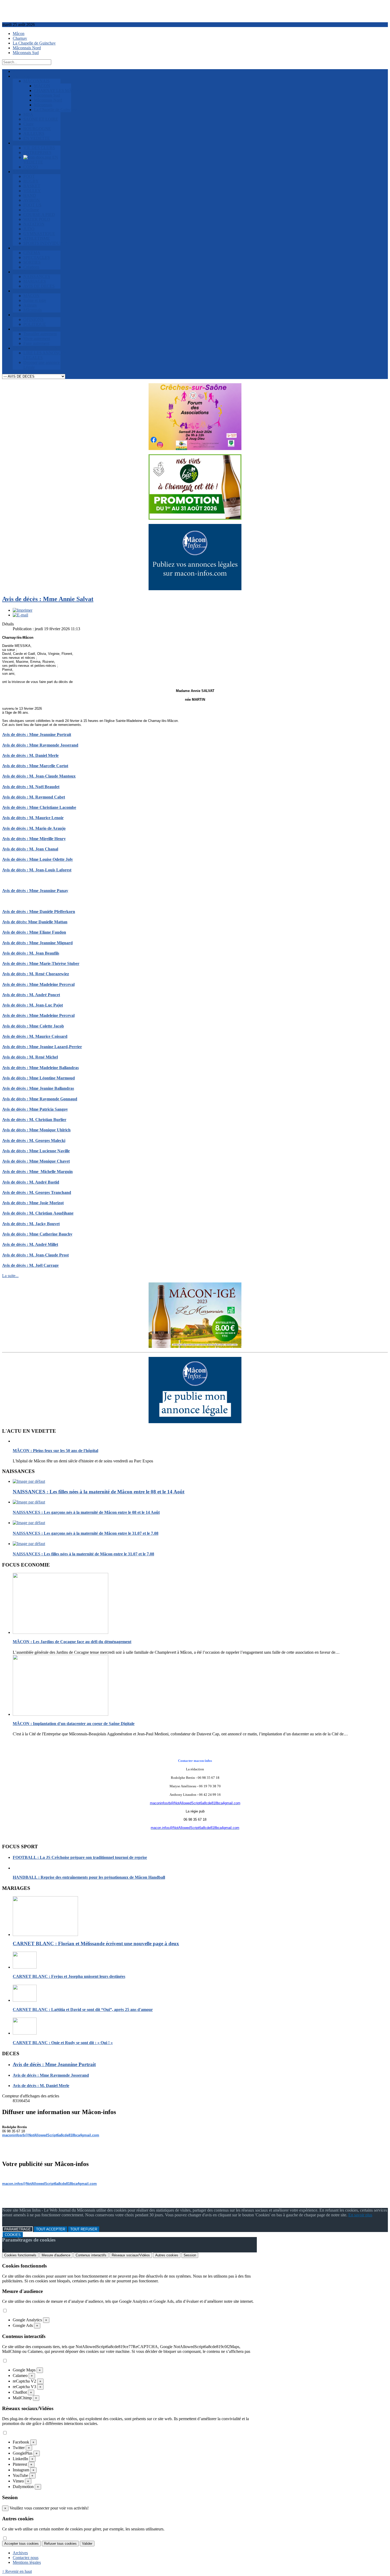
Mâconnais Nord (27, 48)
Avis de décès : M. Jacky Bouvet (31, 1224)
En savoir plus (360, 2215)
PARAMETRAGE (18, 2229)
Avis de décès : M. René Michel (30, 1057)
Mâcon (19, 34)
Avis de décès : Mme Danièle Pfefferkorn (39, 912)
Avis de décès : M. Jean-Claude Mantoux (39, 776)
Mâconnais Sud (26, 53)
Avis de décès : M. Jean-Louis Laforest (37, 870)
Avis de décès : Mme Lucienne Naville (36, 1151)
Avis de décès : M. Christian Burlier (34, 1120)
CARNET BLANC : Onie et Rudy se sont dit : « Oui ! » (63, 2043)
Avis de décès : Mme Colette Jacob (33, 1026)
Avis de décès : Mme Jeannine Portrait (37, 735)
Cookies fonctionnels (20, 2255)
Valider (87, 2544)
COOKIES (13, 2235)
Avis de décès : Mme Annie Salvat (48, 599)
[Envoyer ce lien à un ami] (20, 615)
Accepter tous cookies (21, 2544)
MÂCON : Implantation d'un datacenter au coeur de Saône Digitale (74, 1724)
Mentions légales (27, 2562)
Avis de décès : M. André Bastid (31, 1182)
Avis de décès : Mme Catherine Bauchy (37, 1234)
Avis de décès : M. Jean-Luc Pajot (32, 1005)
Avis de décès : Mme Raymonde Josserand (40, 745)
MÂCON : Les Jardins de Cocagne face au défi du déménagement (72, 1642)
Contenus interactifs (91, 2255)
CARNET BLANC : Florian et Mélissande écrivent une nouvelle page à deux (96, 1944)
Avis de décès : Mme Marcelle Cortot (35, 766)
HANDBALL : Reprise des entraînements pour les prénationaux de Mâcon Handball (89, 1877)
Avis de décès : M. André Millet (30, 1244)
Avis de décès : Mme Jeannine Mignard (37, 943)
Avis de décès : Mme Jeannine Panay (35, 891)
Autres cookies (167, 2255)
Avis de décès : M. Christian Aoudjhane (38, 1213)
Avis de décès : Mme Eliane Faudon (34, 932)
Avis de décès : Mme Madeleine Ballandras (40, 1068)
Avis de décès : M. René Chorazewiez (36, 974)
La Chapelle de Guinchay (34, 43)
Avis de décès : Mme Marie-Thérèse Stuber (41, 963)
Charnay (20, 38)
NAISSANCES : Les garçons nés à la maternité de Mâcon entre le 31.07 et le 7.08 (86, 1533)
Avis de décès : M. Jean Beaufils (31, 953)
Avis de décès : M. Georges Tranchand (37, 1192)
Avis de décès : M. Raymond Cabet (34, 797)
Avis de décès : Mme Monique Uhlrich (36, 1130)
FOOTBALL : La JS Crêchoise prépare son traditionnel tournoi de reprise (80, 1857)
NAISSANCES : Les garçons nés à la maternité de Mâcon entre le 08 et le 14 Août (86, 1512)
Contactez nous (26, 2558)
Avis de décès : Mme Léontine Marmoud (38, 1078)
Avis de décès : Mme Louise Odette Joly (38, 859)
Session (190, 2255)
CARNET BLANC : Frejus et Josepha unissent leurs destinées (69, 1976)
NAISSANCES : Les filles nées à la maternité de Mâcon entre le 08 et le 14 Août (99, 1492)
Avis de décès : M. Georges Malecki (34, 1141)
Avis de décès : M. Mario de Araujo (34, 828)
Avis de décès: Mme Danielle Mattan (35, 922)
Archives (20, 2553)
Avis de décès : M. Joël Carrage (30, 1265)
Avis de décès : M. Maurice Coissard (35, 1036)
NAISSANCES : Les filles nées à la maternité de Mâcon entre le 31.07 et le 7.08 (83, 1554)
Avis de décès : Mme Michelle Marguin (37, 1172)
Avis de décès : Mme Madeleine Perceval (38, 984)
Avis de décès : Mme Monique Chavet (36, 1161)
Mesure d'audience (56, 2255)
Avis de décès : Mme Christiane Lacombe (39, 807)
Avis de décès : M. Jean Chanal (30, 849)
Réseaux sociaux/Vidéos (131, 2255)
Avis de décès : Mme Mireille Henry (34, 839)
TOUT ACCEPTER (51, 2229)
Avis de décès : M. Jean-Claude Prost (35, 1255)
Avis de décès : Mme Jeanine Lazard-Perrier (42, 1047)
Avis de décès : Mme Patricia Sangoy (35, 1109)
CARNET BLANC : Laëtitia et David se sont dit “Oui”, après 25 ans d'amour (83, 2010)
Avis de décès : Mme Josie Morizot (33, 1203)
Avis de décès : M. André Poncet (31, 995)
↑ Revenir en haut (17, 2571)
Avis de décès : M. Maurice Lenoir (33, 818)
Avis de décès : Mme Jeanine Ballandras (38, 1088)
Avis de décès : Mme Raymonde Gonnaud (40, 1099)
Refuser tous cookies (60, 2544)
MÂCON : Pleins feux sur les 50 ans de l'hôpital (55, 1451)
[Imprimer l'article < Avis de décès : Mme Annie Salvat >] (23, 610)
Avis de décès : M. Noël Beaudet (31, 787)
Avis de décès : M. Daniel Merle (30, 755)
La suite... (10, 1276)
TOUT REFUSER (84, 2229)
